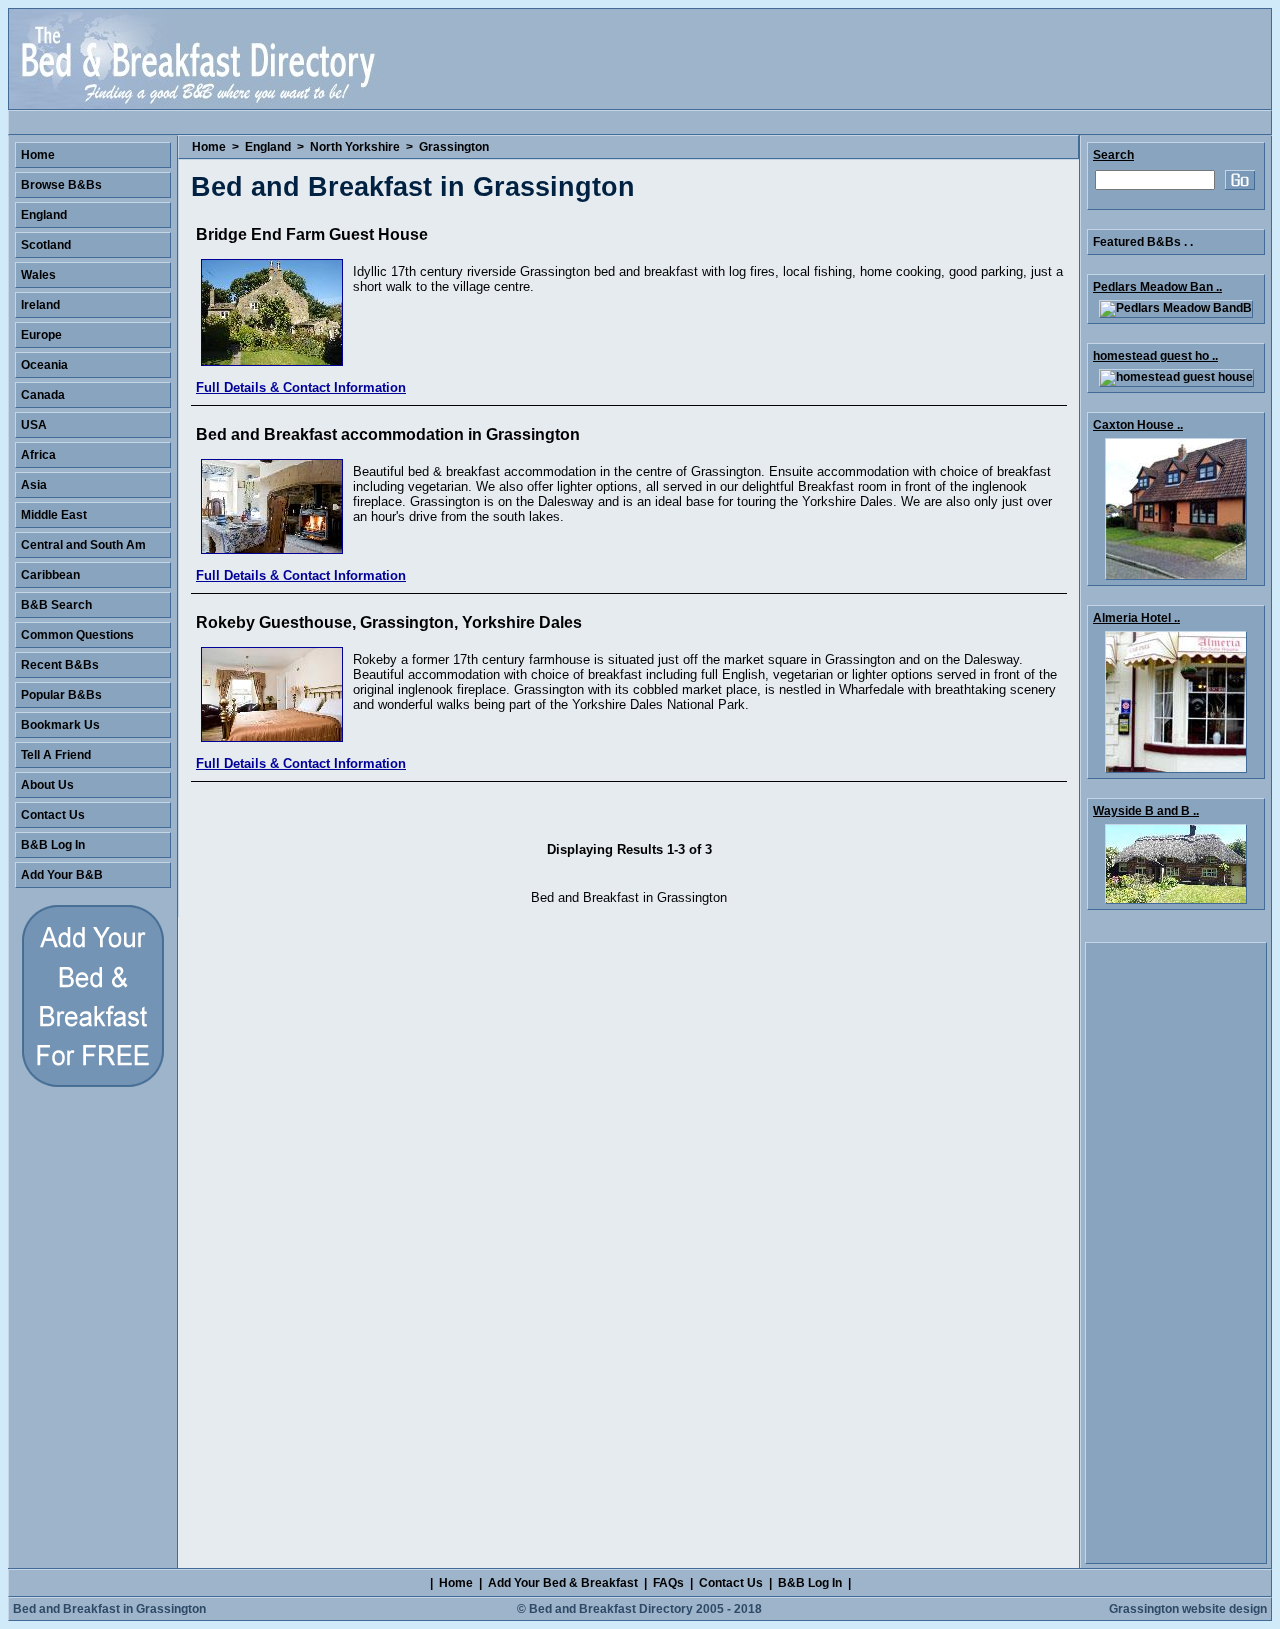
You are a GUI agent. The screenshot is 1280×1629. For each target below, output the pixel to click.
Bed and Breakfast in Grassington (109, 1609)
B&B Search (56, 605)
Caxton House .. (1138, 425)
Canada (43, 395)
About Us (47, 785)
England (268, 147)
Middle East (54, 515)
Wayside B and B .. (1146, 811)
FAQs (668, 1583)
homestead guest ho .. (1155, 356)
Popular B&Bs (61, 695)
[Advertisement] (1176, 1253)
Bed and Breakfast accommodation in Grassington (388, 434)
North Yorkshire (355, 147)
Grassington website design (1188, 1609)
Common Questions (77, 635)
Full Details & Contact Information (301, 387)
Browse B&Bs (61, 185)
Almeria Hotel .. (1136, 618)
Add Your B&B (62, 875)
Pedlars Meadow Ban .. (1157, 287)
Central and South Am (83, 545)
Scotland (46, 245)
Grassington (454, 147)
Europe (41, 335)
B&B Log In (53, 845)
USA (34, 425)
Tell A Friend (56, 755)
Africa (38, 455)
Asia (34, 485)
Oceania (44, 365)
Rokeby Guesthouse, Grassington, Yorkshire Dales (389, 622)
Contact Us (53, 815)
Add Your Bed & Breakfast (563, 1583)
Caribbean (50, 575)
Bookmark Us (60, 725)
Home (209, 147)
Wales (38, 275)
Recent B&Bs (60, 665)
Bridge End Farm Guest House (312, 234)
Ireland (40, 305)
